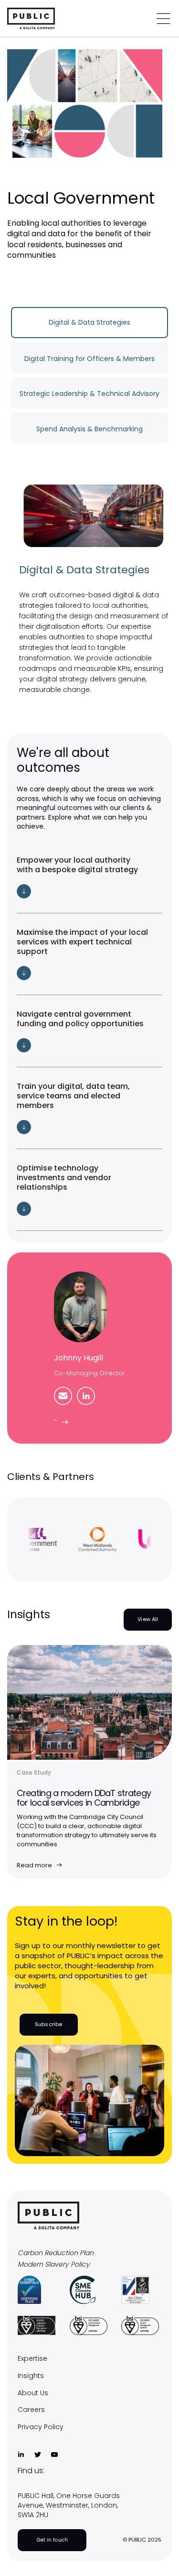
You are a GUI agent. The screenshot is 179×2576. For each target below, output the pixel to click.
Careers (31, 2410)
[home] (48, 18)
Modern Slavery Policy (54, 2264)
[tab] (90, 323)
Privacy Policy (41, 2427)
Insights (31, 2376)
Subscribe (48, 2024)
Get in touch (52, 2540)
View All (148, 1619)
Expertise (32, 2359)
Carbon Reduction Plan (56, 2253)
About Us (33, 2393)
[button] (90, 877)
